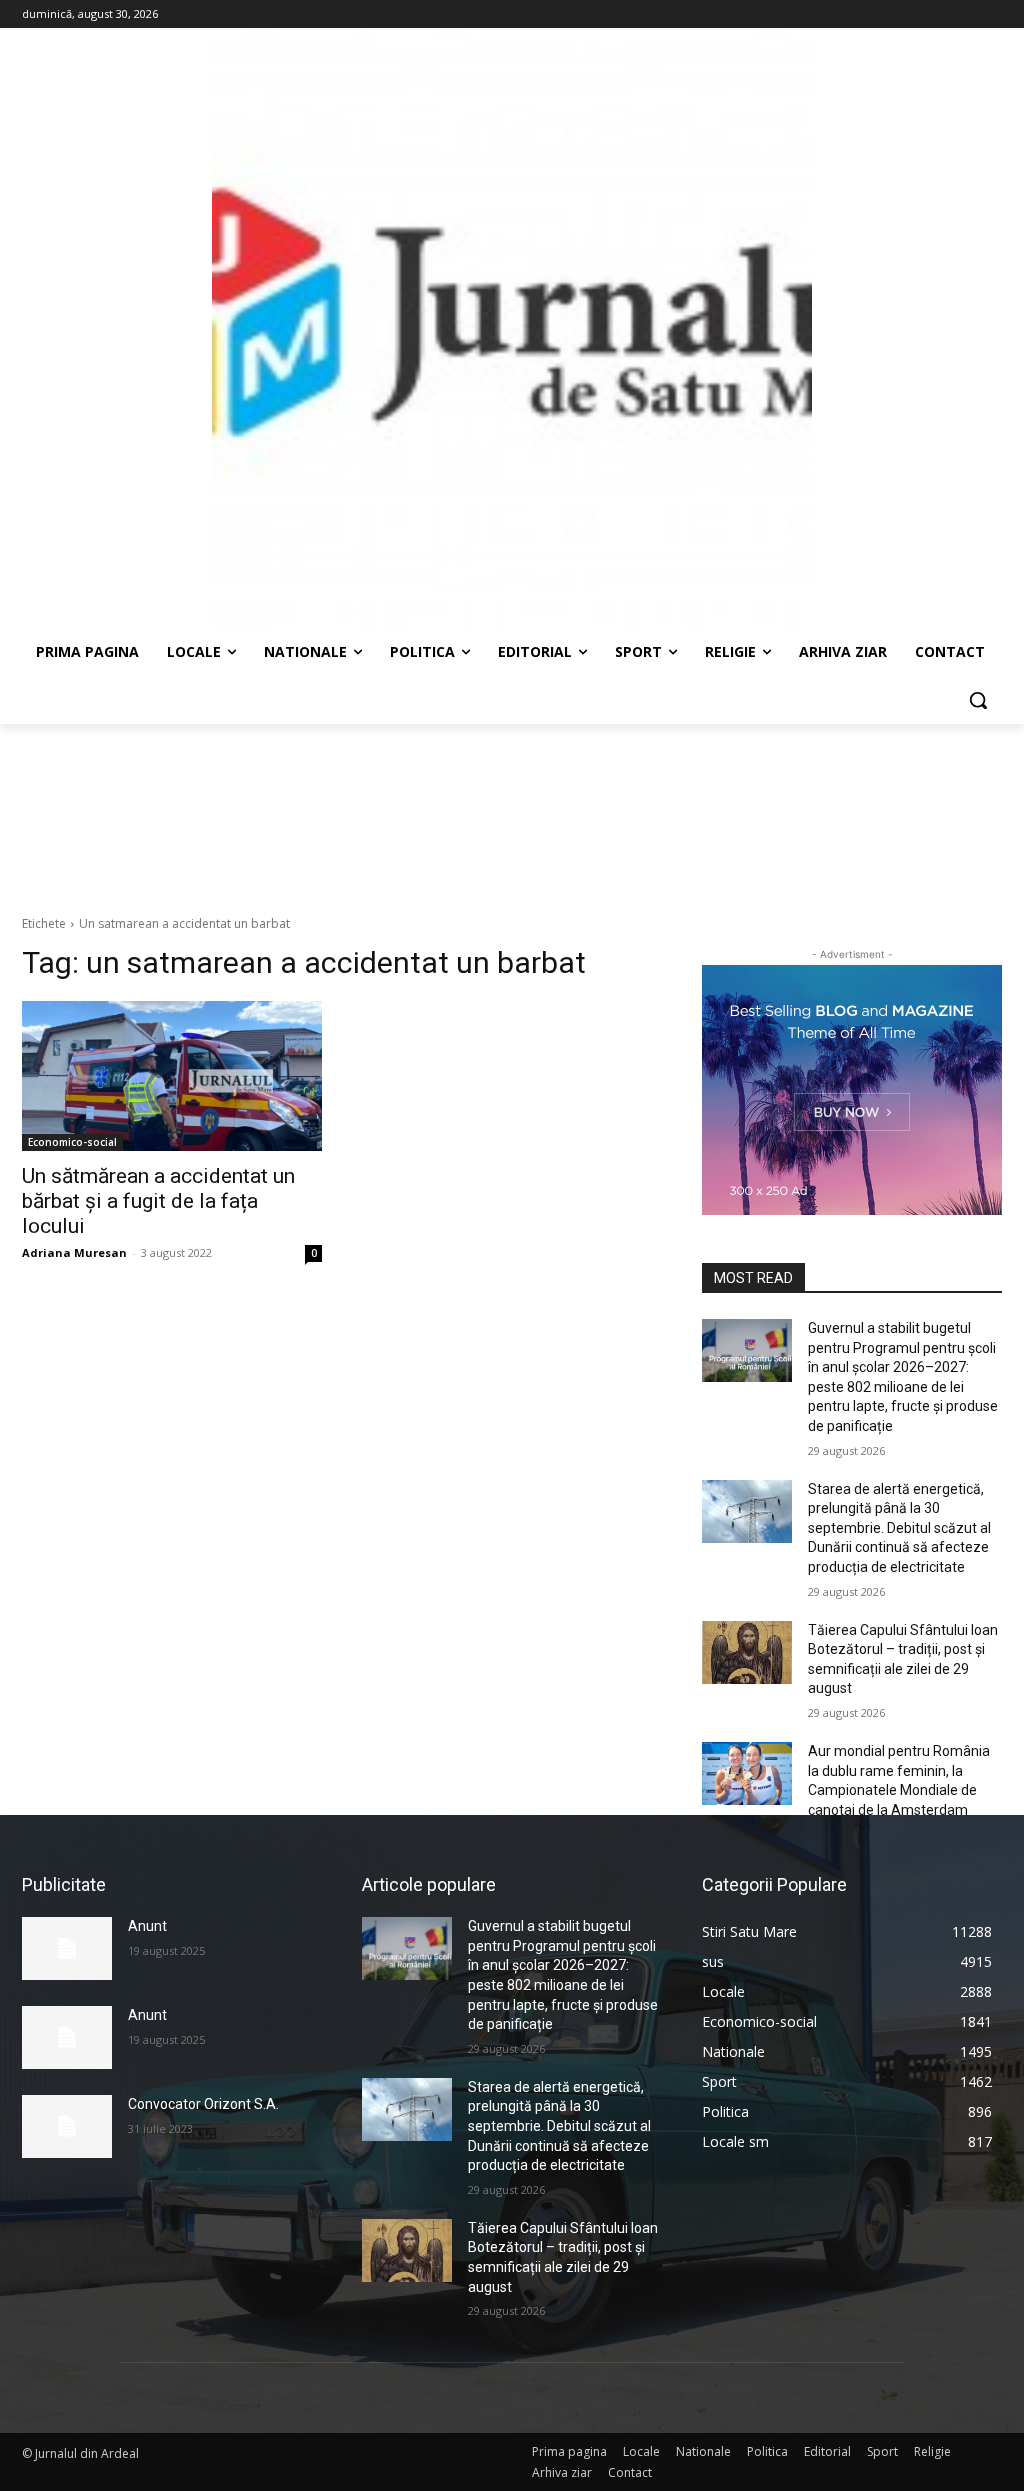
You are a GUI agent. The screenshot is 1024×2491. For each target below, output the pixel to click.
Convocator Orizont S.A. (203, 2104)
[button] (978, 700)
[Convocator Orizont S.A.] (67, 2126)
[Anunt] (67, 1948)
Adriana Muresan (74, 1252)
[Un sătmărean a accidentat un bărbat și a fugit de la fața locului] (172, 1076)
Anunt (147, 1926)
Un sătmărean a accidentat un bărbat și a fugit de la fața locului (158, 1201)
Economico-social (72, 1142)
